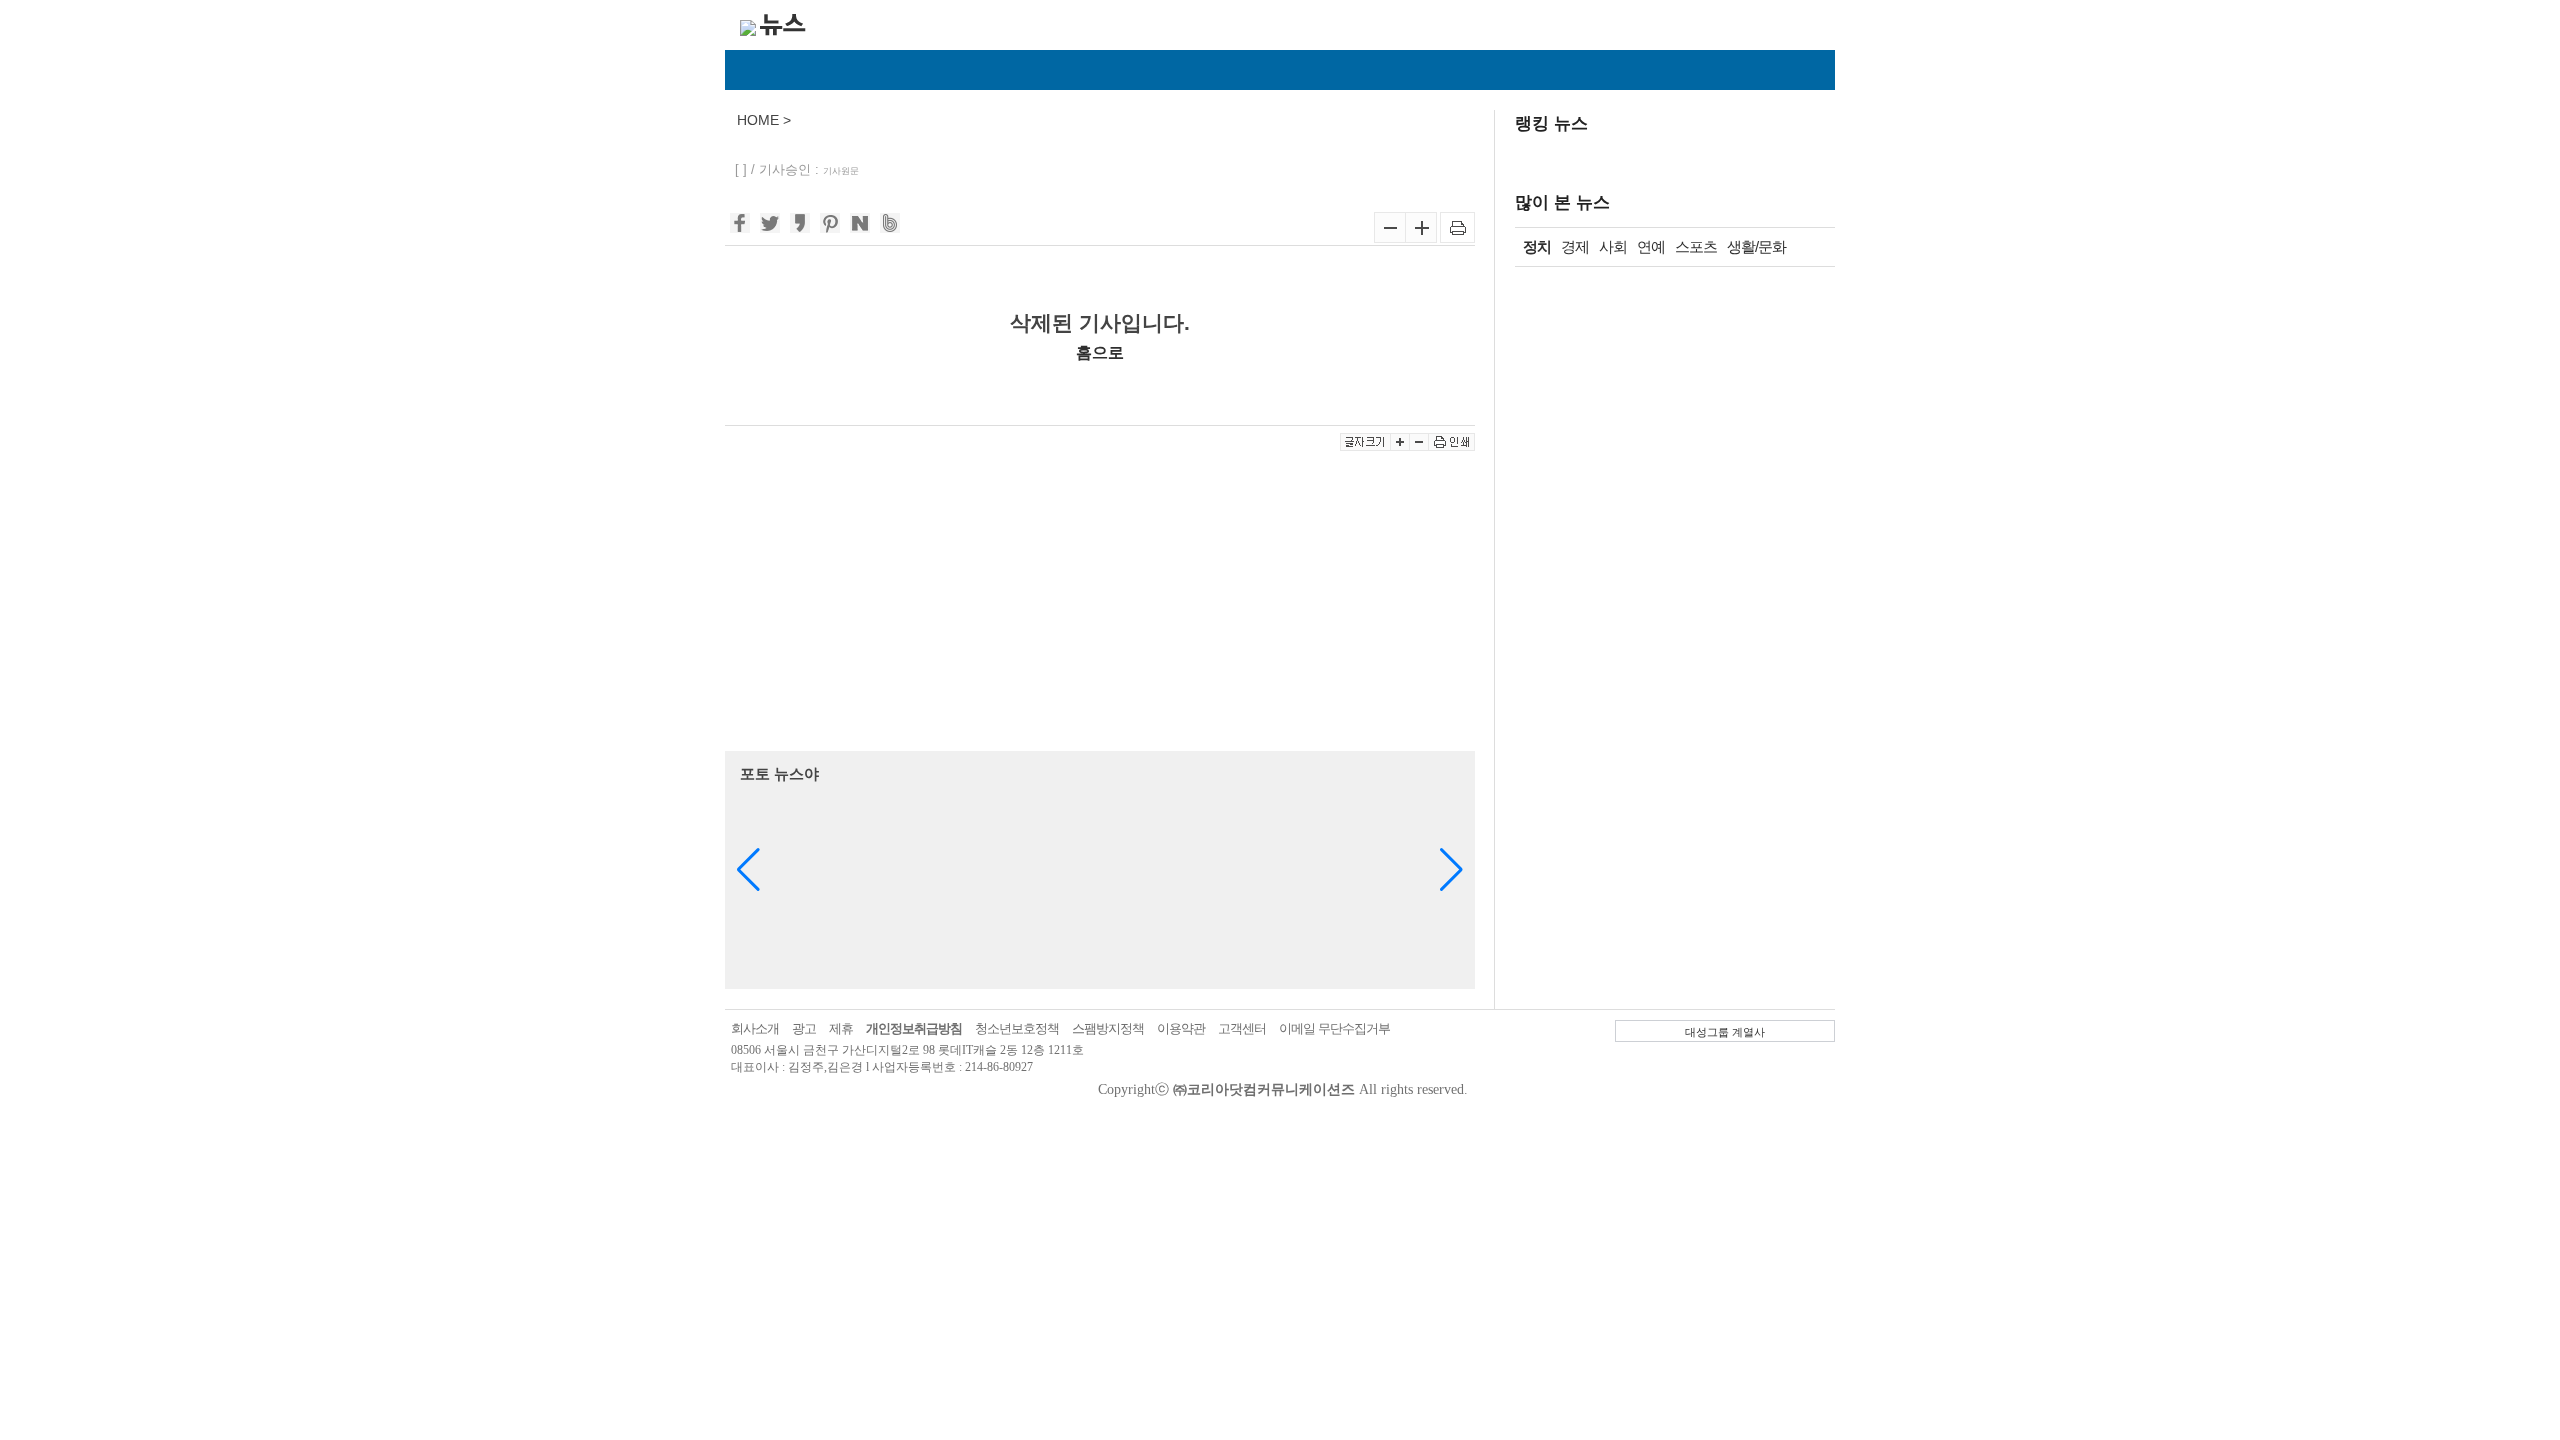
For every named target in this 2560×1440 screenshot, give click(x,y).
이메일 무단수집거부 (1334, 1028)
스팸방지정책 (1108, 1028)
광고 (804, 1028)
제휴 (841, 1028)
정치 (1537, 246)
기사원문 (841, 171)
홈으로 (1100, 352)
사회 (1613, 246)
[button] (1451, 870)
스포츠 (1696, 246)
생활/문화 (1756, 246)
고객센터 (1242, 1028)
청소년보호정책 (1017, 1028)
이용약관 (1181, 1028)
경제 (1575, 246)
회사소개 (755, 1028)
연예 (1651, 246)
